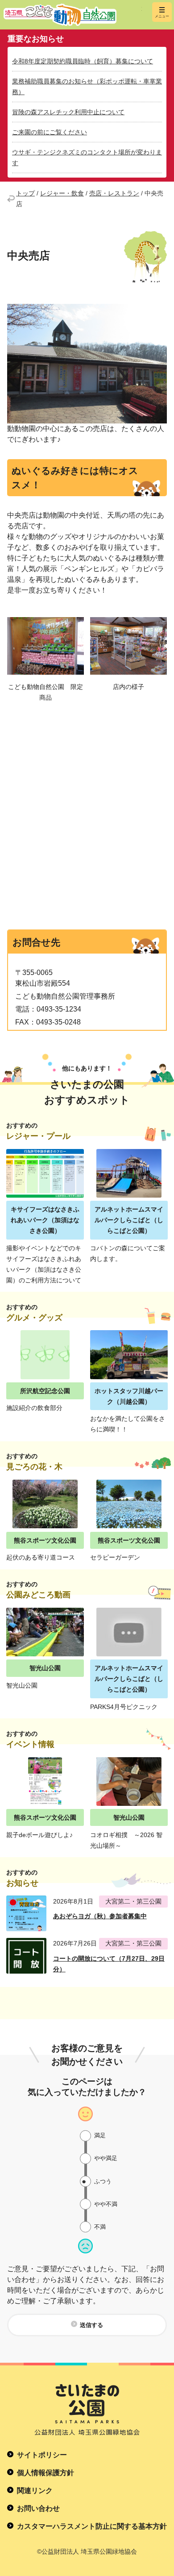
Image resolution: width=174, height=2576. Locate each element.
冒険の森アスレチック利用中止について (68, 112)
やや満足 (106, 2158)
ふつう (103, 2181)
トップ (25, 193)
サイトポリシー (42, 2455)
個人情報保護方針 (46, 2473)
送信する (91, 2325)
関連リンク (35, 2491)
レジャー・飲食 (62, 193)
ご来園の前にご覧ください (50, 132)
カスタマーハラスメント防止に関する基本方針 (92, 2526)
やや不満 (106, 2204)
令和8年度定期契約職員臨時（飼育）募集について (83, 61)
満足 (100, 2135)
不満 (100, 2227)
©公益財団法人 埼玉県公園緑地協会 (87, 2551)
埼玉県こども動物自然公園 (73, 15)
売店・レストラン (114, 193)
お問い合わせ (38, 2508)
